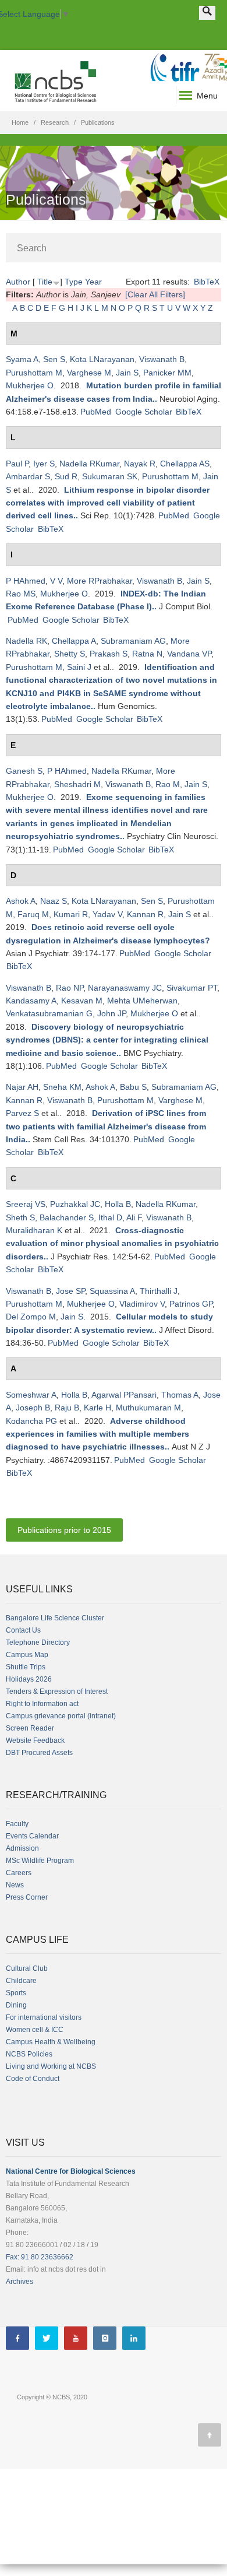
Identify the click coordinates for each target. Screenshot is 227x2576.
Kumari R (71, 914)
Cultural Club (27, 1968)
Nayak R (140, 464)
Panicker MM (167, 373)
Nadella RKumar (89, 464)
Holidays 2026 (29, 1679)
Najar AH (22, 1087)
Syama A (22, 359)
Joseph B (33, 1408)
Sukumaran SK (110, 476)
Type (74, 282)
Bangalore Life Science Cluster (55, 1618)
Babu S (133, 1087)
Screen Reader (30, 1728)
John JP (111, 1013)
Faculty (17, 1824)
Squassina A (112, 1291)
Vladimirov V (142, 1304)
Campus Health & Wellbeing (51, 2042)
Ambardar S (28, 476)
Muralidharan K (34, 1230)
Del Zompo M (31, 1317)
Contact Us (23, 1630)
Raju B (67, 1408)
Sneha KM (62, 1087)
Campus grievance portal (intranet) (61, 1716)
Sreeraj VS (26, 1204)
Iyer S (44, 464)
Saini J (79, 667)
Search (32, 248)
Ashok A (21, 901)
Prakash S (109, 654)
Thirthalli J (159, 1291)
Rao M (168, 784)
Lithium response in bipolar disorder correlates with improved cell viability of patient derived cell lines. (108, 503)
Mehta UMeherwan (142, 1001)
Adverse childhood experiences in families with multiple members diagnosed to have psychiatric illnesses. (97, 1434)
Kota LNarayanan (102, 359)
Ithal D (110, 1217)
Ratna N (147, 654)
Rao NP (70, 988)
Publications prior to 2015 (64, 1530)
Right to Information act (42, 1704)
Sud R (66, 476)
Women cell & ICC (35, 2030)
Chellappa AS (185, 464)
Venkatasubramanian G (49, 1013)
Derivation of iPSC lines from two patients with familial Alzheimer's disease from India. (106, 1126)
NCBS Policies (29, 2054)
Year (93, 282)
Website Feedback (35, 1740)
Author (18, 282)
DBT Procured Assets (39, 1753)
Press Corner (27, 1897)
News (15, 1885)
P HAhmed (26, 581)
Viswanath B (162, 359)
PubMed (96, 412)
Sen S (54, 359)
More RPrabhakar (100, 581)
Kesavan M (82, 1001)
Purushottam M (34, 373)
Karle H (97, 1408)
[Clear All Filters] (155, 294)
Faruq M (33, 914)
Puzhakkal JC (75, 1204)
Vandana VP (189, 654)
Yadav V (107, 914)
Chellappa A (74, 641)
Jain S (127, 373)
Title (45, 282)
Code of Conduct (33, 2079)
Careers (19, 1873)
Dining (16, 2005)
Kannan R (145, 914)
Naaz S (54, 901)
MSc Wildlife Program (40, 1861)
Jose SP (70, 1291)
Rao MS (21, 594)
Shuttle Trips (26, 1667)
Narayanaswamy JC (125, 988)
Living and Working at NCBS (51, 2066)
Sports (16, 1993)
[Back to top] (210, 2435)
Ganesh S (24, 771)
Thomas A (180, 1395)
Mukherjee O (30, 385)
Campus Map (27, 1655)
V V (56, 581)
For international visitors (44, 2017)
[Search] (207, 13)
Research (55, 122)
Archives (19, 2282)
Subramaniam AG (133, 641)
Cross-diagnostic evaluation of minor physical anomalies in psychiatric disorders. (112, 1243)
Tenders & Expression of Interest (57, 1691)
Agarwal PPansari (124, 1395)
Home (20, 122)
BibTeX (207, 282)
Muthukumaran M (148, 1408)
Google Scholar (144, 412)
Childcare (21, 1981)
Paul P (17, 464)
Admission (22, 1848)
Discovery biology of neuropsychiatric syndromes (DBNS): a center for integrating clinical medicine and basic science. (107, 1040)
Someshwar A (31, 1395)
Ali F (134, 1217)
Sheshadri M (77, 784)
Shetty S (70, 654)
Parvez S (22, 1113)
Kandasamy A (31, 1001)
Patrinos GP (191, 1304)
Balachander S (67, 1217)
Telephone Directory (38, 1643)
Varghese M (89, 373)
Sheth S (20, 1217)
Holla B (118, 1204)
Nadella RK (26, 641)
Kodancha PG (31, 1421)
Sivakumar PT (192, 988)
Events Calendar (32, 1836)
